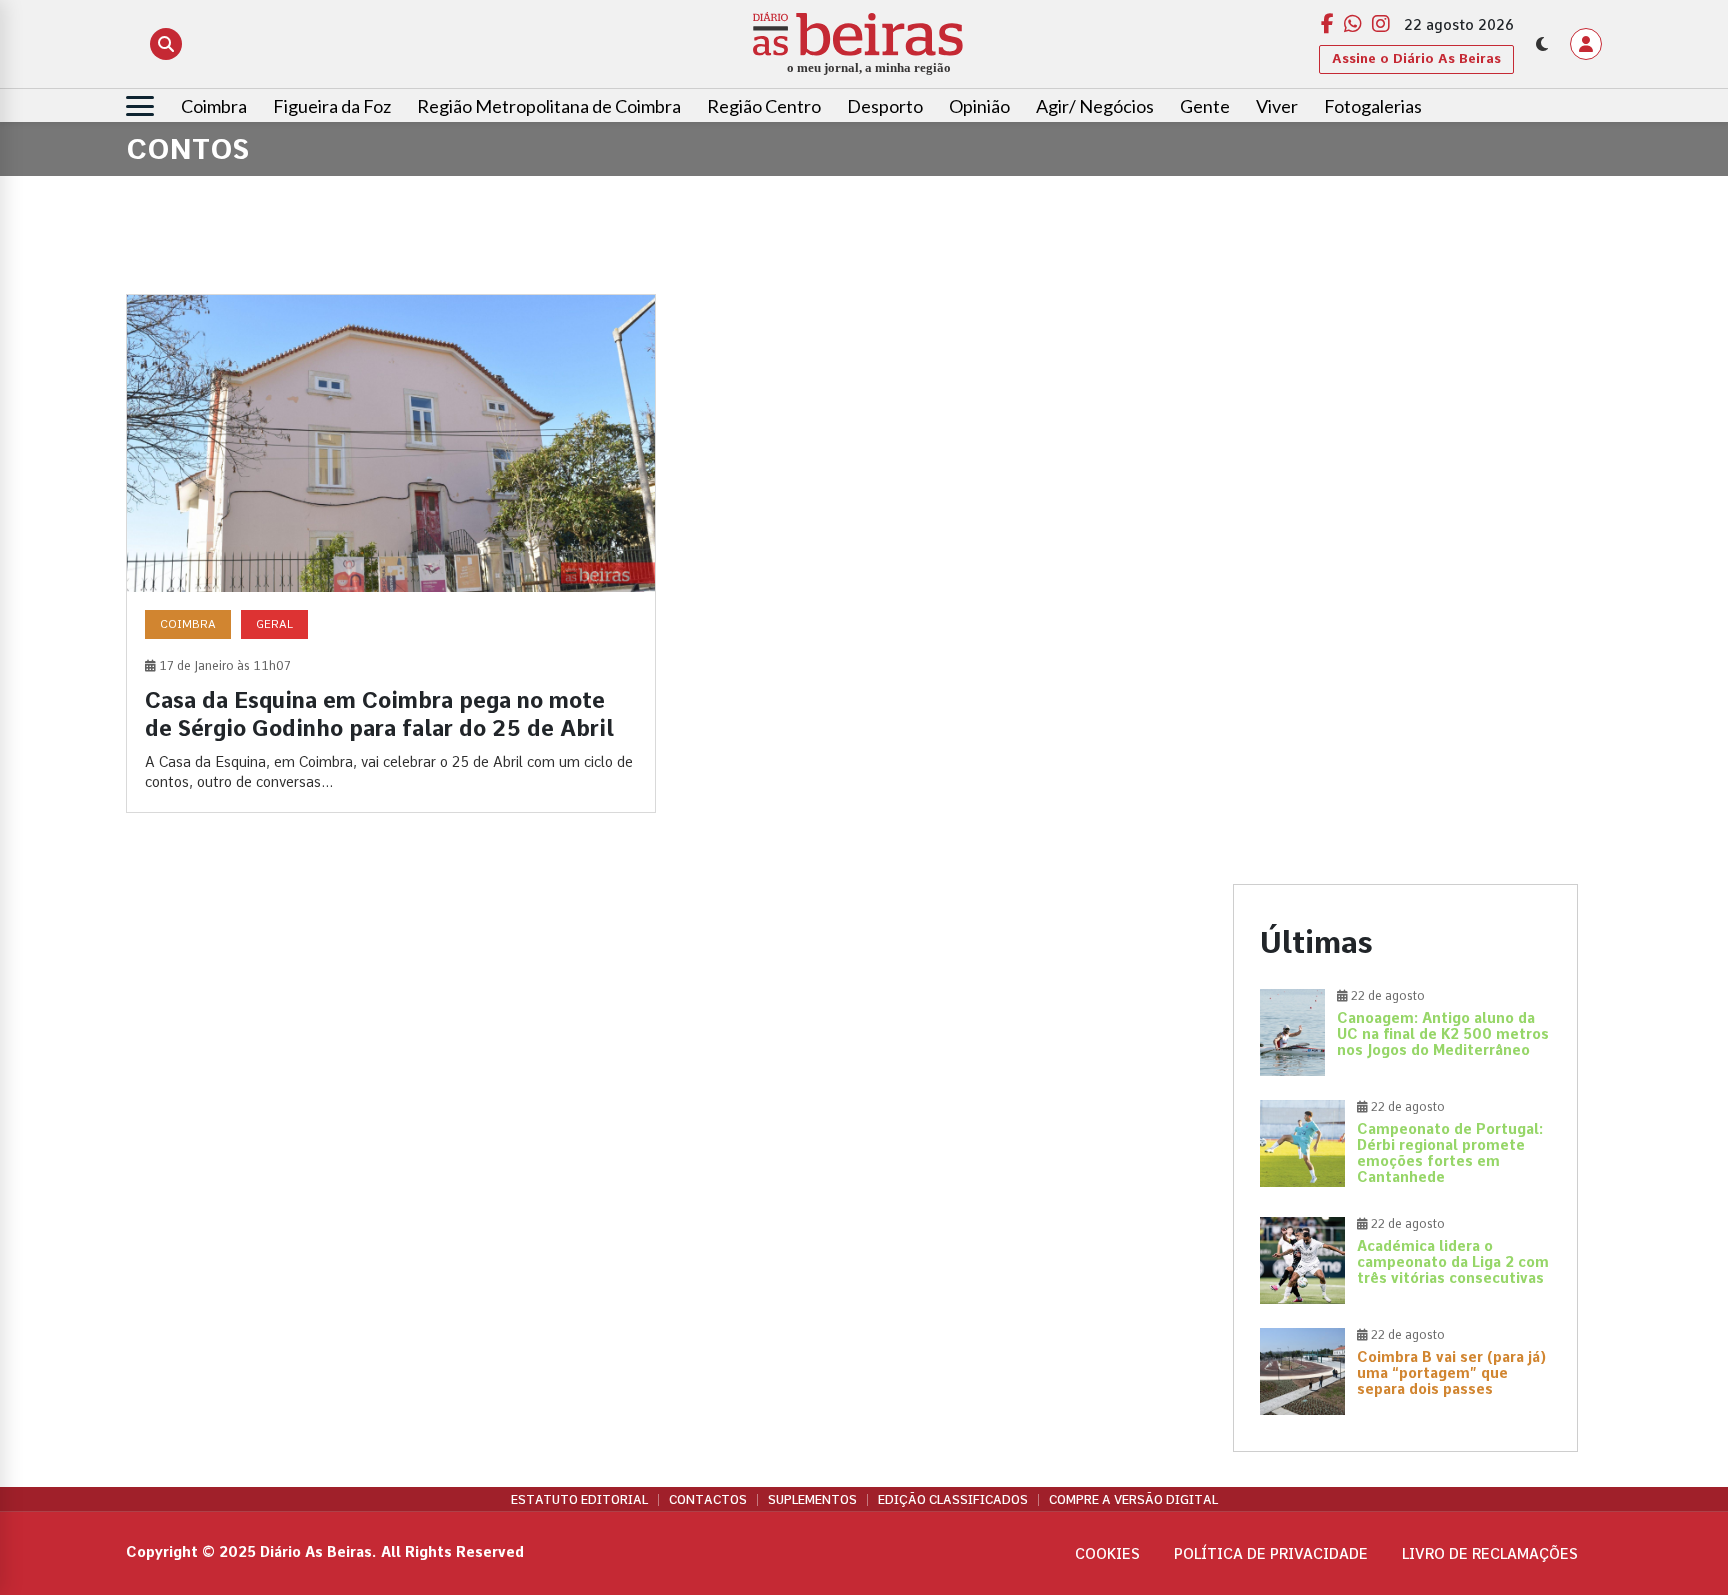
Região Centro (764, 106)
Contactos (708, 1500)
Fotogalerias (1373, 106)
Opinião (979, 106)
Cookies (1107, 1554)
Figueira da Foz (332, 106)
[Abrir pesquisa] (166, 44)
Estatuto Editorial (579, 1500)
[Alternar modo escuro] (1542, 44)
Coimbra (214, 106)
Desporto (885, 106)
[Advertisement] (1405, 434)
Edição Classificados (953, 1500)
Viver (1277, 106)
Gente (1205, 106)
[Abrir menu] (140, 106)
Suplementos (812, 1500)
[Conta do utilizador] (1586, 44)
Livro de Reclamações (1490, 1554)
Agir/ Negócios (1095, 106)
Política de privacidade (1271, 1554)
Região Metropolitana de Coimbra (549, 106)
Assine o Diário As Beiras (1416, 58)
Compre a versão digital (1133, 1500)
